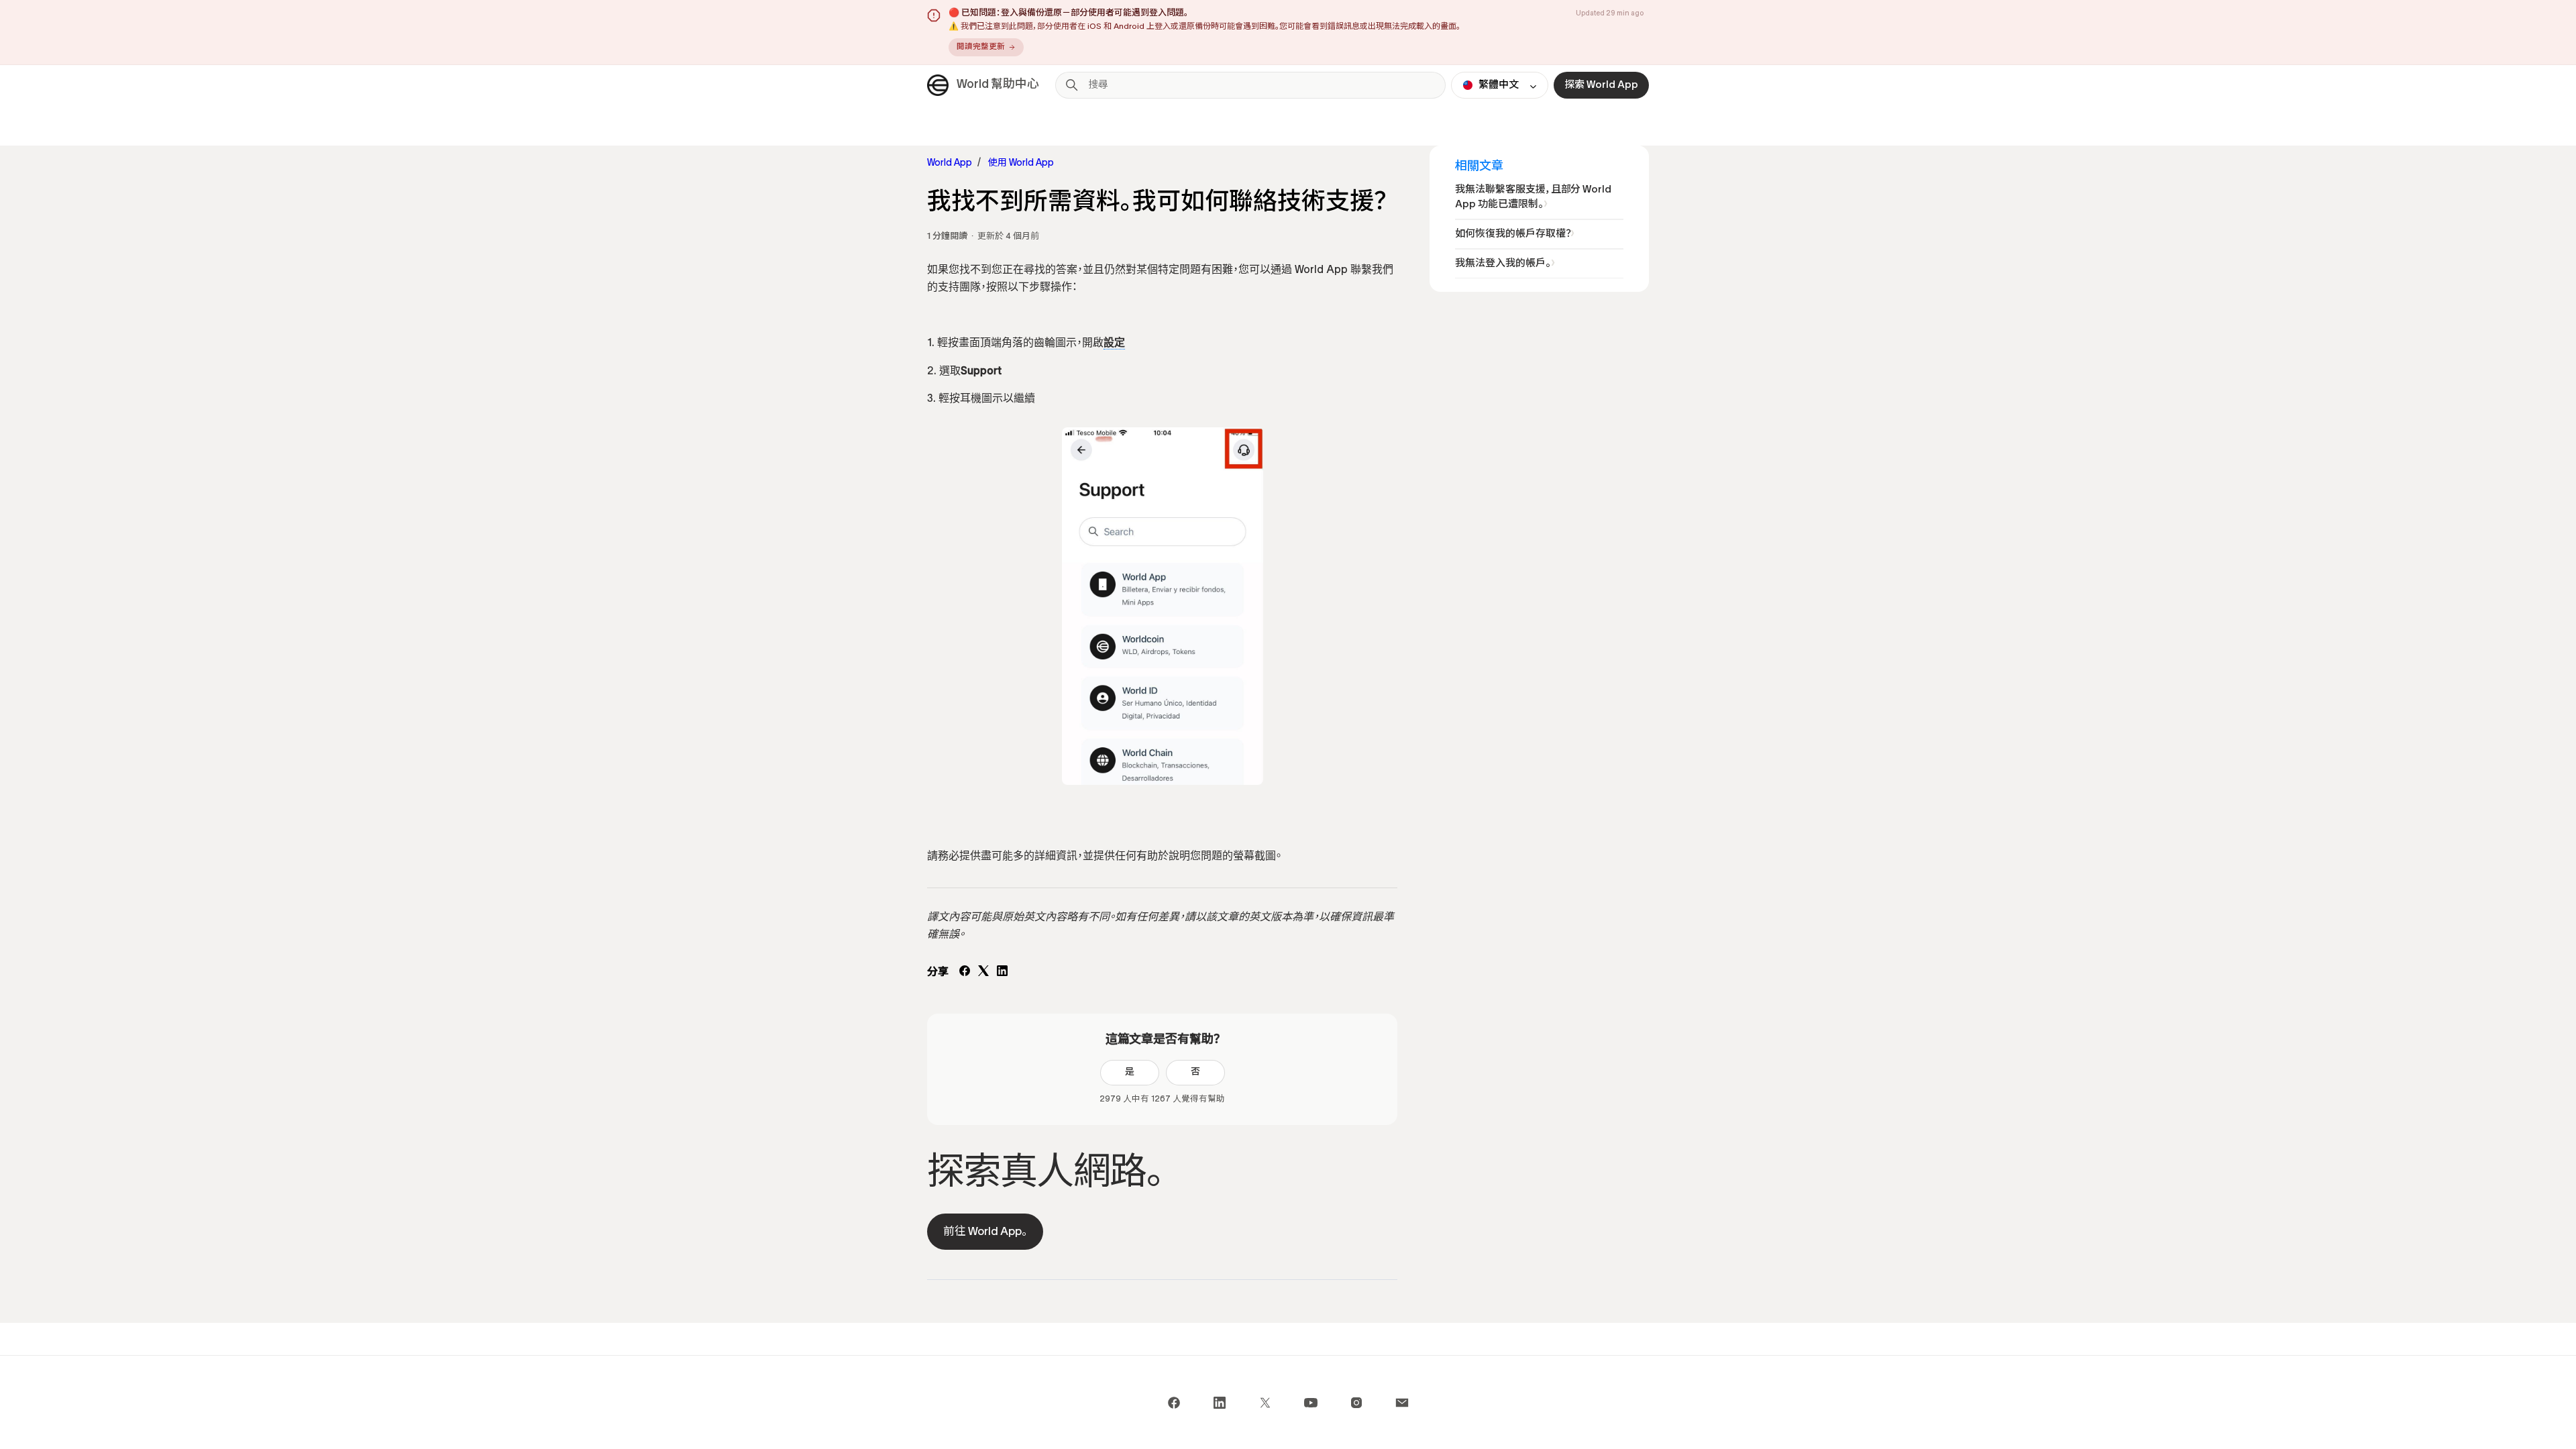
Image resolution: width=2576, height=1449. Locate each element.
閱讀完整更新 (981, 47)
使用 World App (1021, 163)
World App (950, 163)
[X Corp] (983, 973)
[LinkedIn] (1002, 973)
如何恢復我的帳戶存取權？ (1513, 234)
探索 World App (1601, 85)
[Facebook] (965, 973)
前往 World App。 (985, 1232)
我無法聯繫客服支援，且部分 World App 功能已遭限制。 (1533, 197)
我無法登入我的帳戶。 (1503, 264)
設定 (1114, 343)
